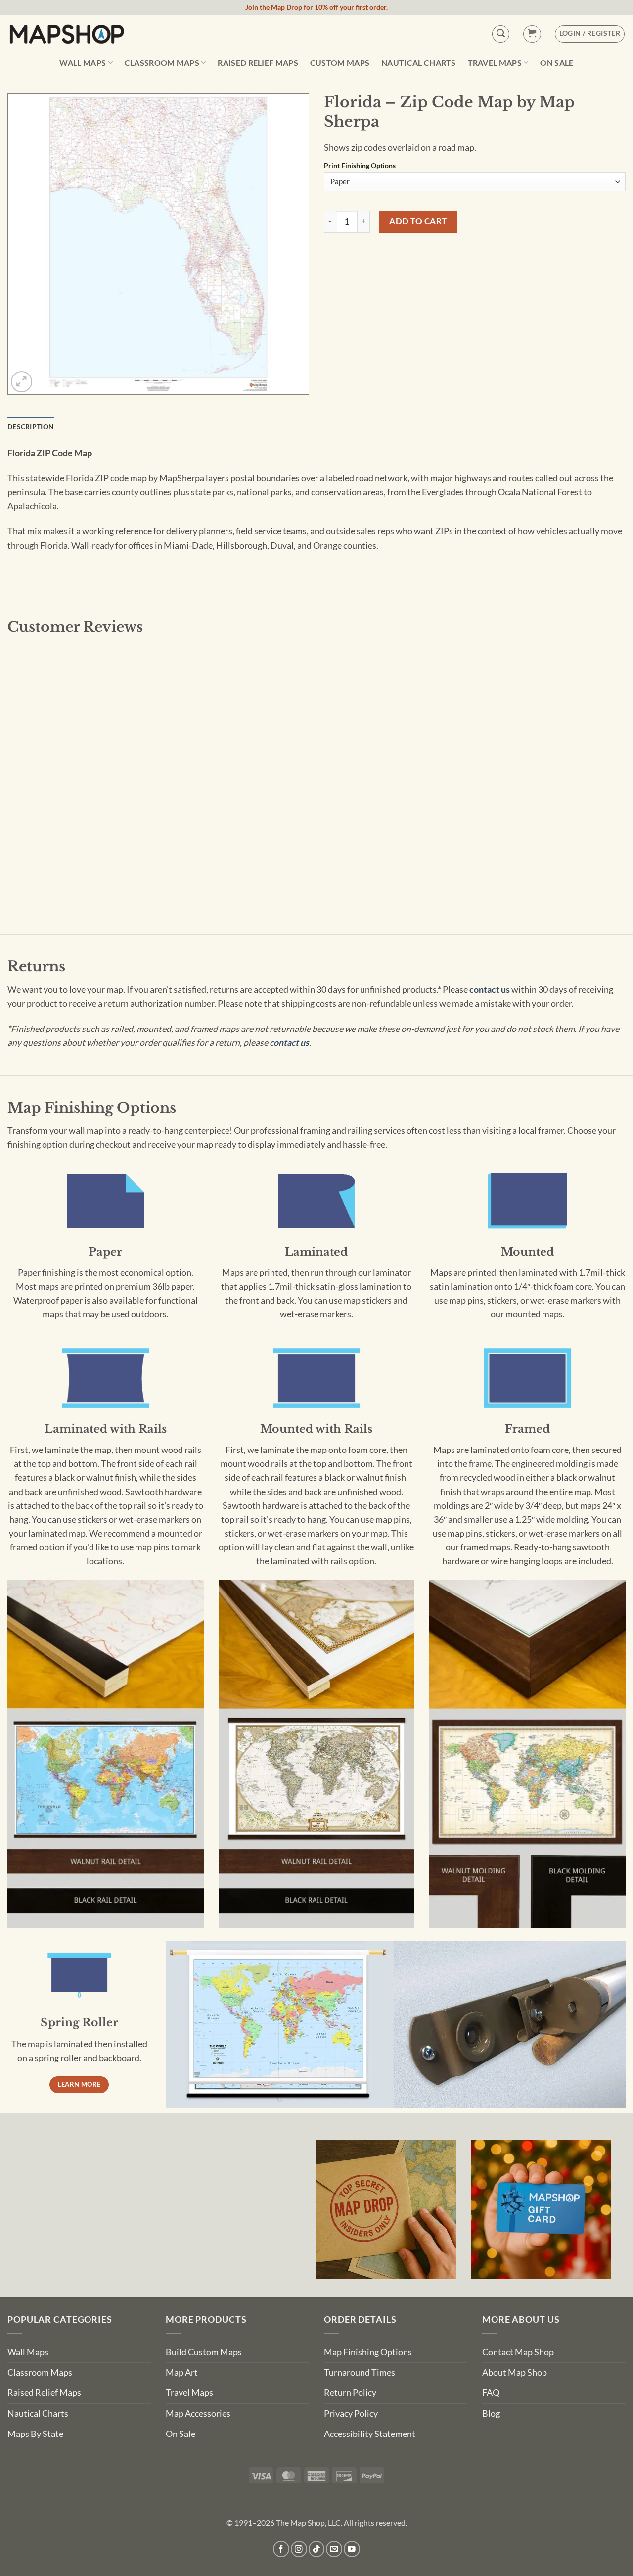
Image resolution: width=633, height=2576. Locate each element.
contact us (490, 990)
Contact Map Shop (518, 2352)
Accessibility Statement (370, 2434)
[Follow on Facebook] (281, 2549)
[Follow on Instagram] (299, 2549)
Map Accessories (198, 2413)
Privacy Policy (351, 2413)
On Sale (557, 63)
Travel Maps (495, 63)
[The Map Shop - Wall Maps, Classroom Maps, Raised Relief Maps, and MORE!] (67, 34)
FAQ (491, 2393)
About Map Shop (515, 2372)
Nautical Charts (419, 63)
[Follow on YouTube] (352, 2549)
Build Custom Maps (204, 2352)
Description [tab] (31, 427)
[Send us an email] (334, 2549)
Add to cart (418, 221)
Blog (491, 2413)
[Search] (501, 34)
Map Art (182, 2372)
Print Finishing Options (360, 166)
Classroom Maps (162, 63)
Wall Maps (83, 63)
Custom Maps (340, 63)
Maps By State (35, 2434)
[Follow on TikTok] (317, 2549)
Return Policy (350, 2393)
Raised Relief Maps (258, 63)
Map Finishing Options (368, 2352)
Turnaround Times (360, 2372)
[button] (532, 34)
